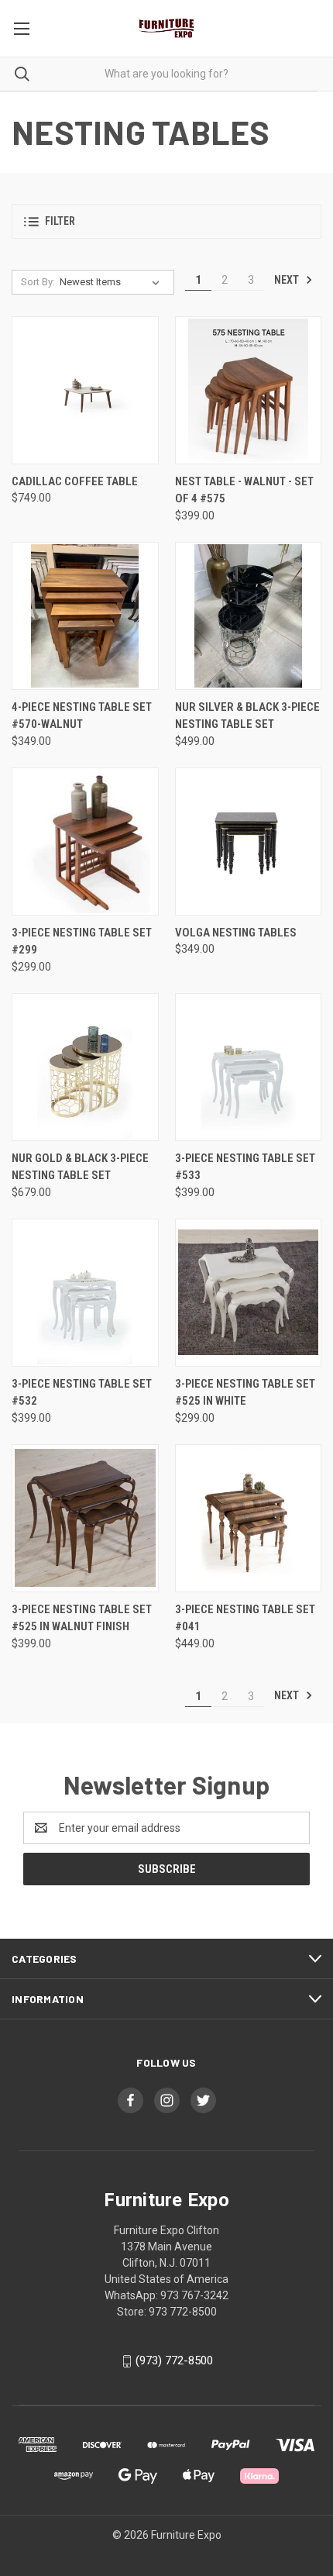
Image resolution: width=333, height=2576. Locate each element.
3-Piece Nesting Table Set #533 (245, 1167)
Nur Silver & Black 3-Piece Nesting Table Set (247, 716)
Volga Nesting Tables (236, 933)
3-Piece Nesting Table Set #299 (82, 941)
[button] (166, 221)
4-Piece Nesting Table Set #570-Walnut (82, 716)
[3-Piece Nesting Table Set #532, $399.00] (85, 1293)
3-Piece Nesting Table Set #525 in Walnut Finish (82, 1618)
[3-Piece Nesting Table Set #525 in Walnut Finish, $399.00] (85, 1518)
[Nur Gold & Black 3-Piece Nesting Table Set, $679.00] (85, 1067)
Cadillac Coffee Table (75, 481)
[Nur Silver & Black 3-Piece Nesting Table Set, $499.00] (249, 616)
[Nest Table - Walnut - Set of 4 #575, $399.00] (249, 390)
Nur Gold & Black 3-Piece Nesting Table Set (80, 1167)
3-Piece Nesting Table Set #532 (82, 1393)
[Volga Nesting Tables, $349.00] (249, 841)
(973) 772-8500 (174, 2360)
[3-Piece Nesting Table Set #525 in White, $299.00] (249, 1293)
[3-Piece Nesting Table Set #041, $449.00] (249, 1518)
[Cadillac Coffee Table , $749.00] (85, 390)
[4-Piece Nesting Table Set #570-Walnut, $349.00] (85, 616)
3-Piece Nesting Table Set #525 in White (245, 1393)
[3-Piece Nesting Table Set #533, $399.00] (249, 1067)
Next (288, 280)
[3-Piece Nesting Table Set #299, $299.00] (85, 841)
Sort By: (38, 282)
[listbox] (113, 282)
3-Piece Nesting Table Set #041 (245, 1618)
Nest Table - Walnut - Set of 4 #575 (244, 490)
